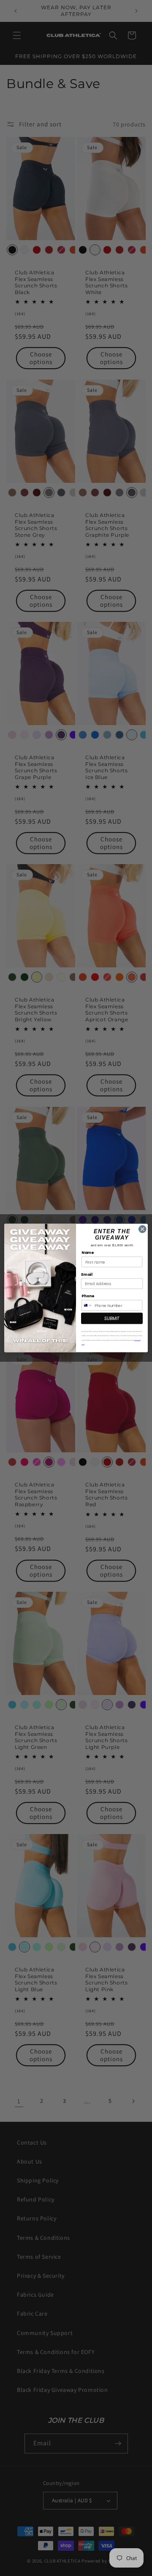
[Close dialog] (143, 1229)
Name (88, 1253)
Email (87, 1274)
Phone (88, 1296)
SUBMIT (112, 1318)
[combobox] (87, 1305)
